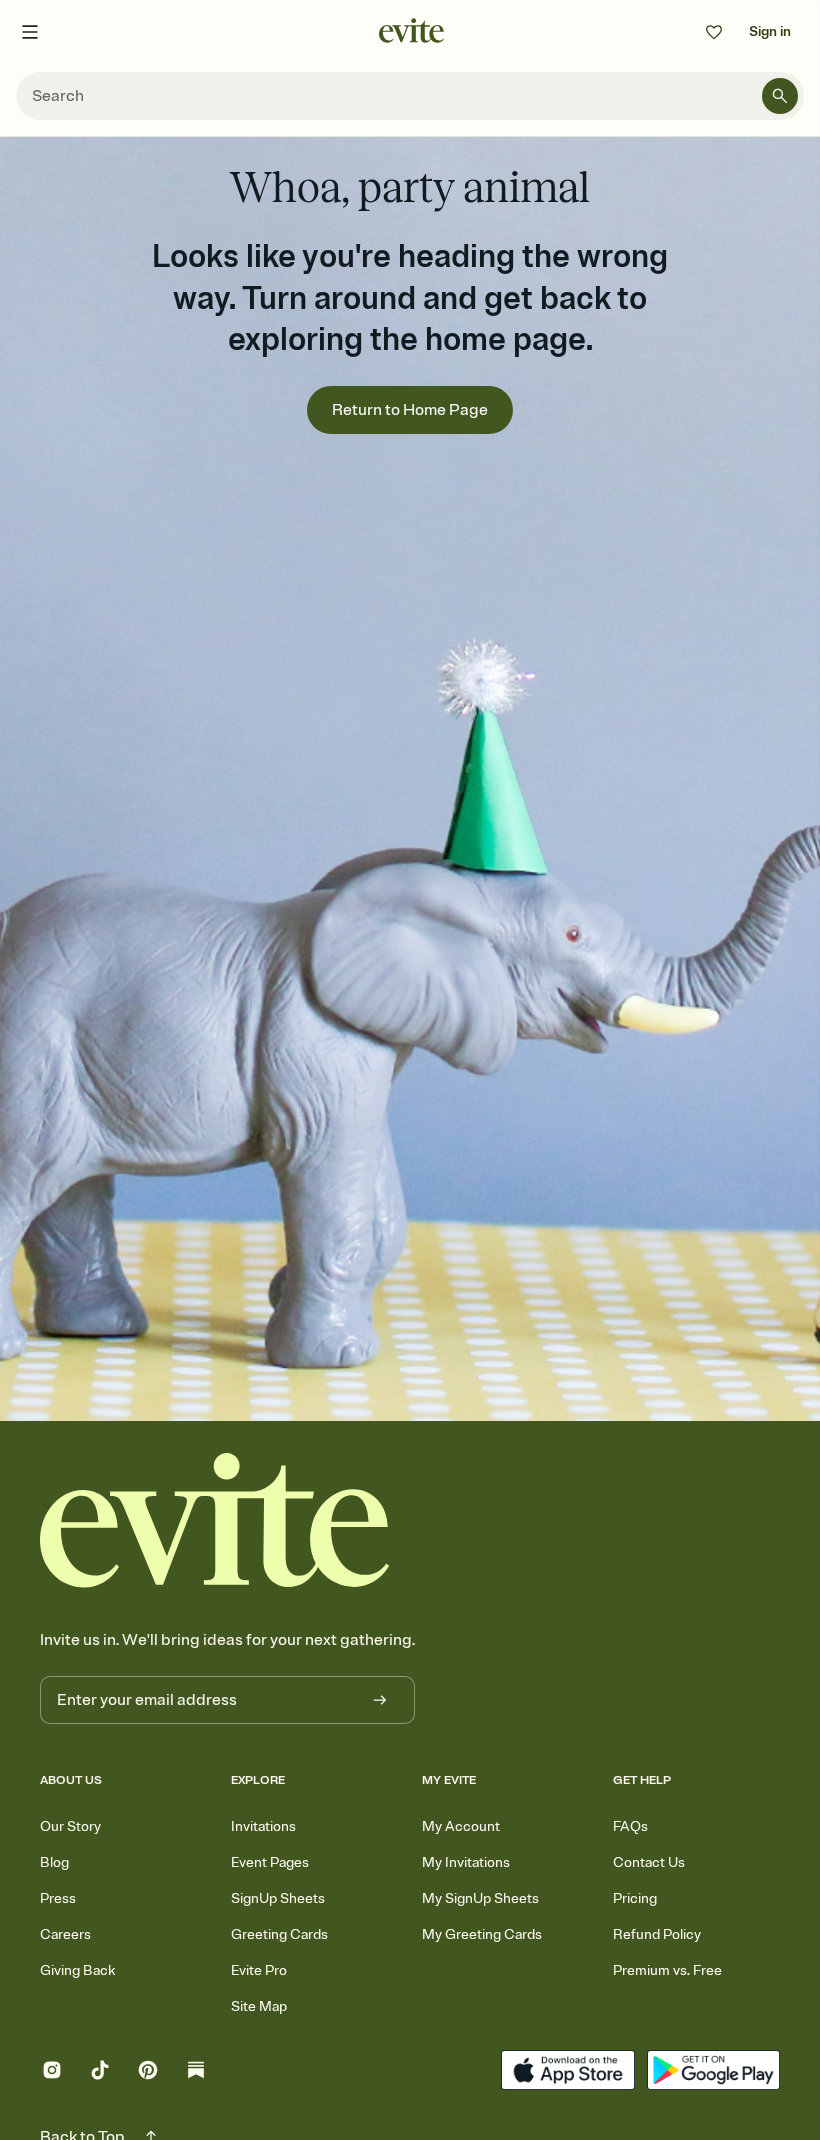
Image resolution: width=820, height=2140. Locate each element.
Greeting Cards (279, 1934)
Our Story (70, 1826)
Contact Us (649, 1862)
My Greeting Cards (482, 1934)
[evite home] (215, 1520)
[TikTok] (100, 2072)
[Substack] (196, 2072)
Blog (54, 1862)
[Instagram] (52, 2072)
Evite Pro (259, 1970)
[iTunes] (567, 2072)
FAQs (630, 1826)
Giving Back (77, 1970)
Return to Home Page (410, 410)
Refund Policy (657, 1934)
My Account (461, 1826)
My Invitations (466, 1862)
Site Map (259, 2006)
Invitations (263, 1826)
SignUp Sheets (278, 1898)
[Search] (780, 96)
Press (58, 1898)
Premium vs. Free (667, 1970)
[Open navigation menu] (30, 32)
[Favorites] (714, 32)
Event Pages (270, 1862)
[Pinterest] (148, 2072)
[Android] (713, 2072)
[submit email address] (380, 1700)
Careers (65, 1934)
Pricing (635, 1898)
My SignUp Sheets (480, 1898)
